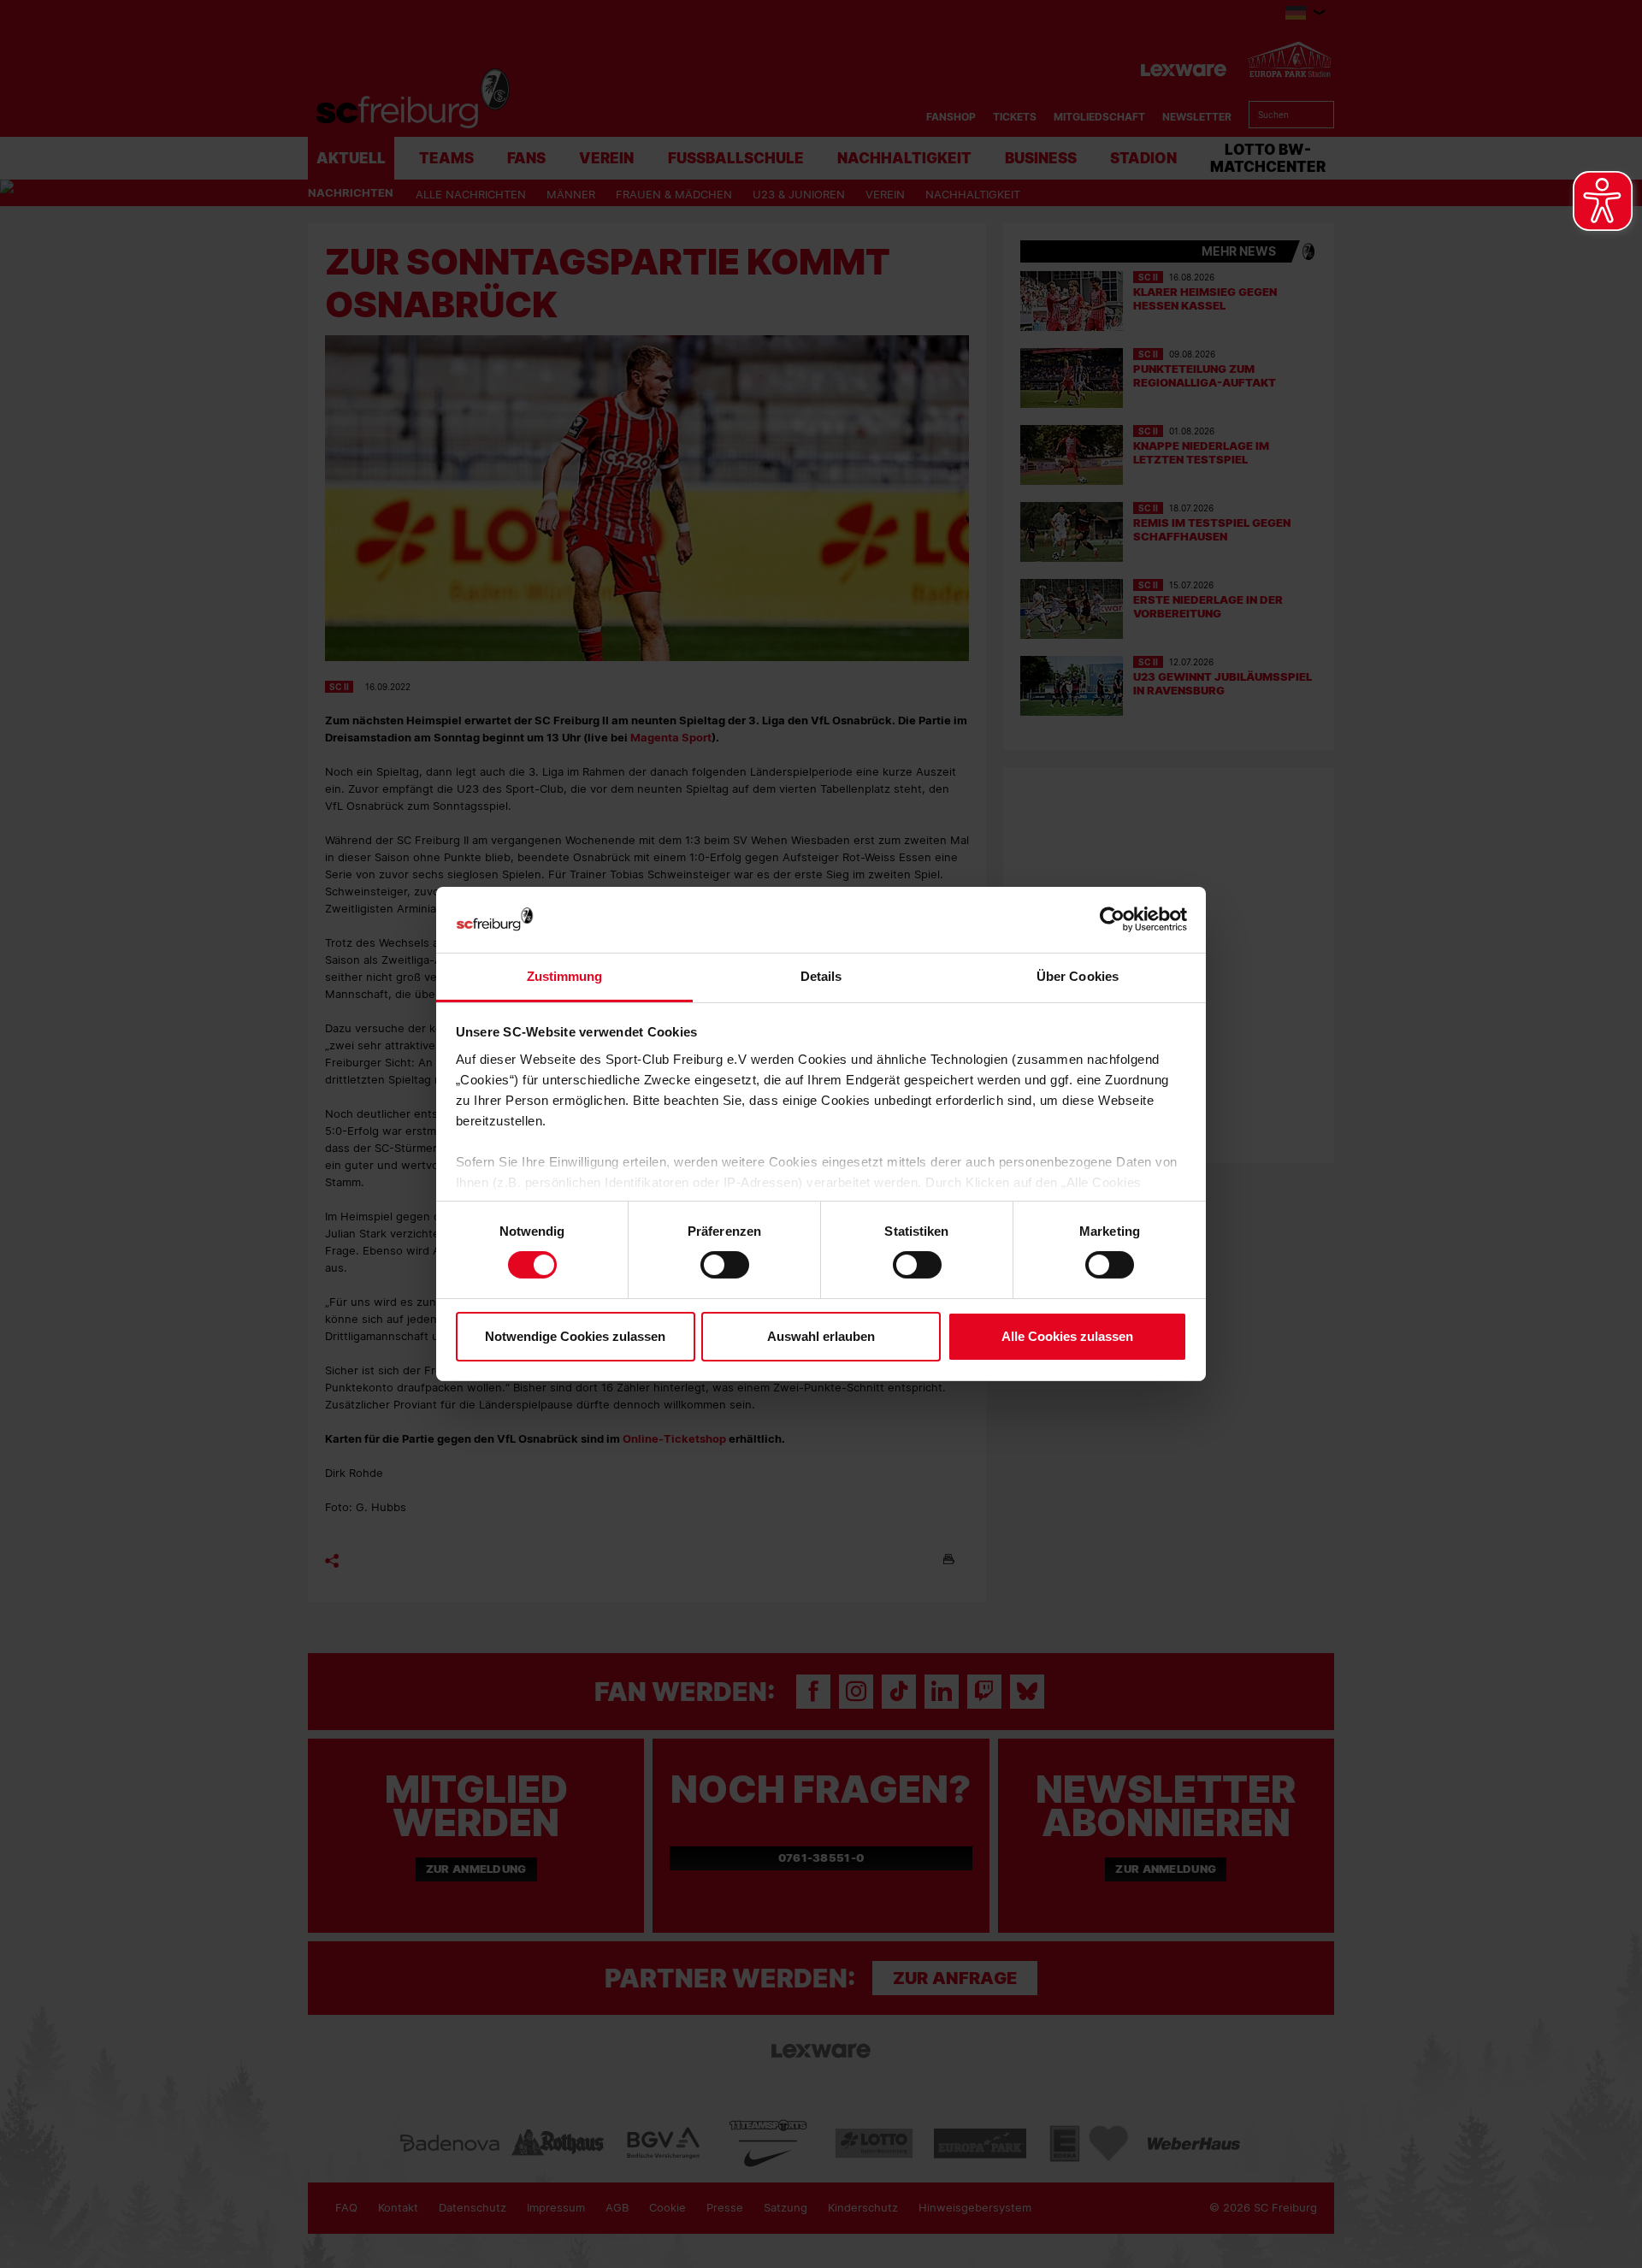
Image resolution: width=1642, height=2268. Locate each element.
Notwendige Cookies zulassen (575, 1336)
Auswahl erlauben (821, 1336)
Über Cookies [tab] (1078, 976)
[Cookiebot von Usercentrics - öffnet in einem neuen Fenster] (1112, 920)
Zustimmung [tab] (565, 976)
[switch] (725, 1265)
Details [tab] (821, 976)
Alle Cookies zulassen (1067, 1336)
